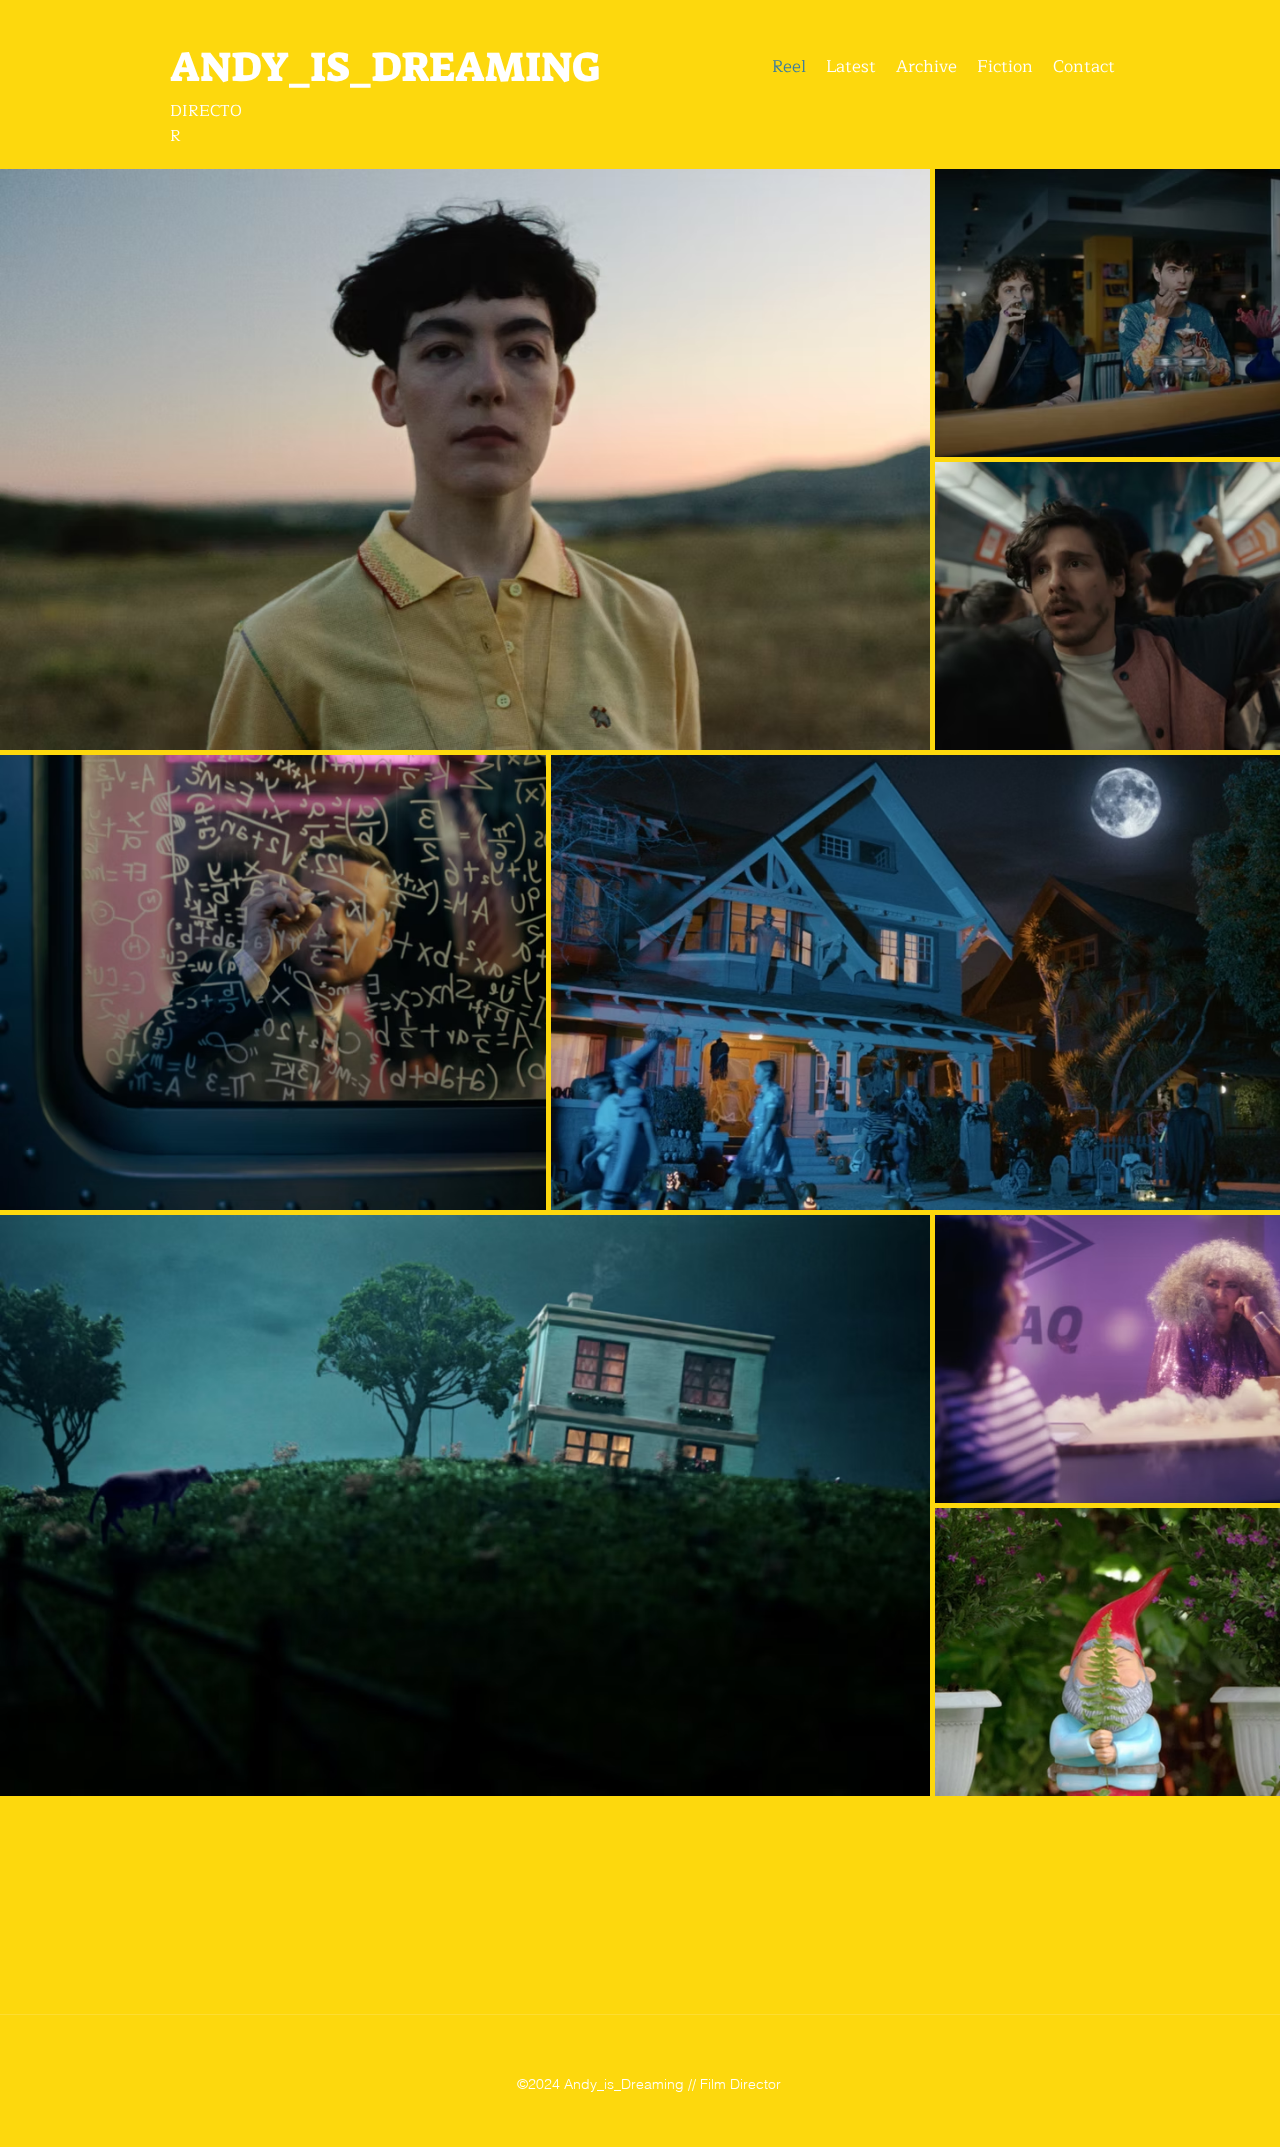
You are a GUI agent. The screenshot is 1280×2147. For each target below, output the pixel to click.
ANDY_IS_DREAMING (385, 67)
